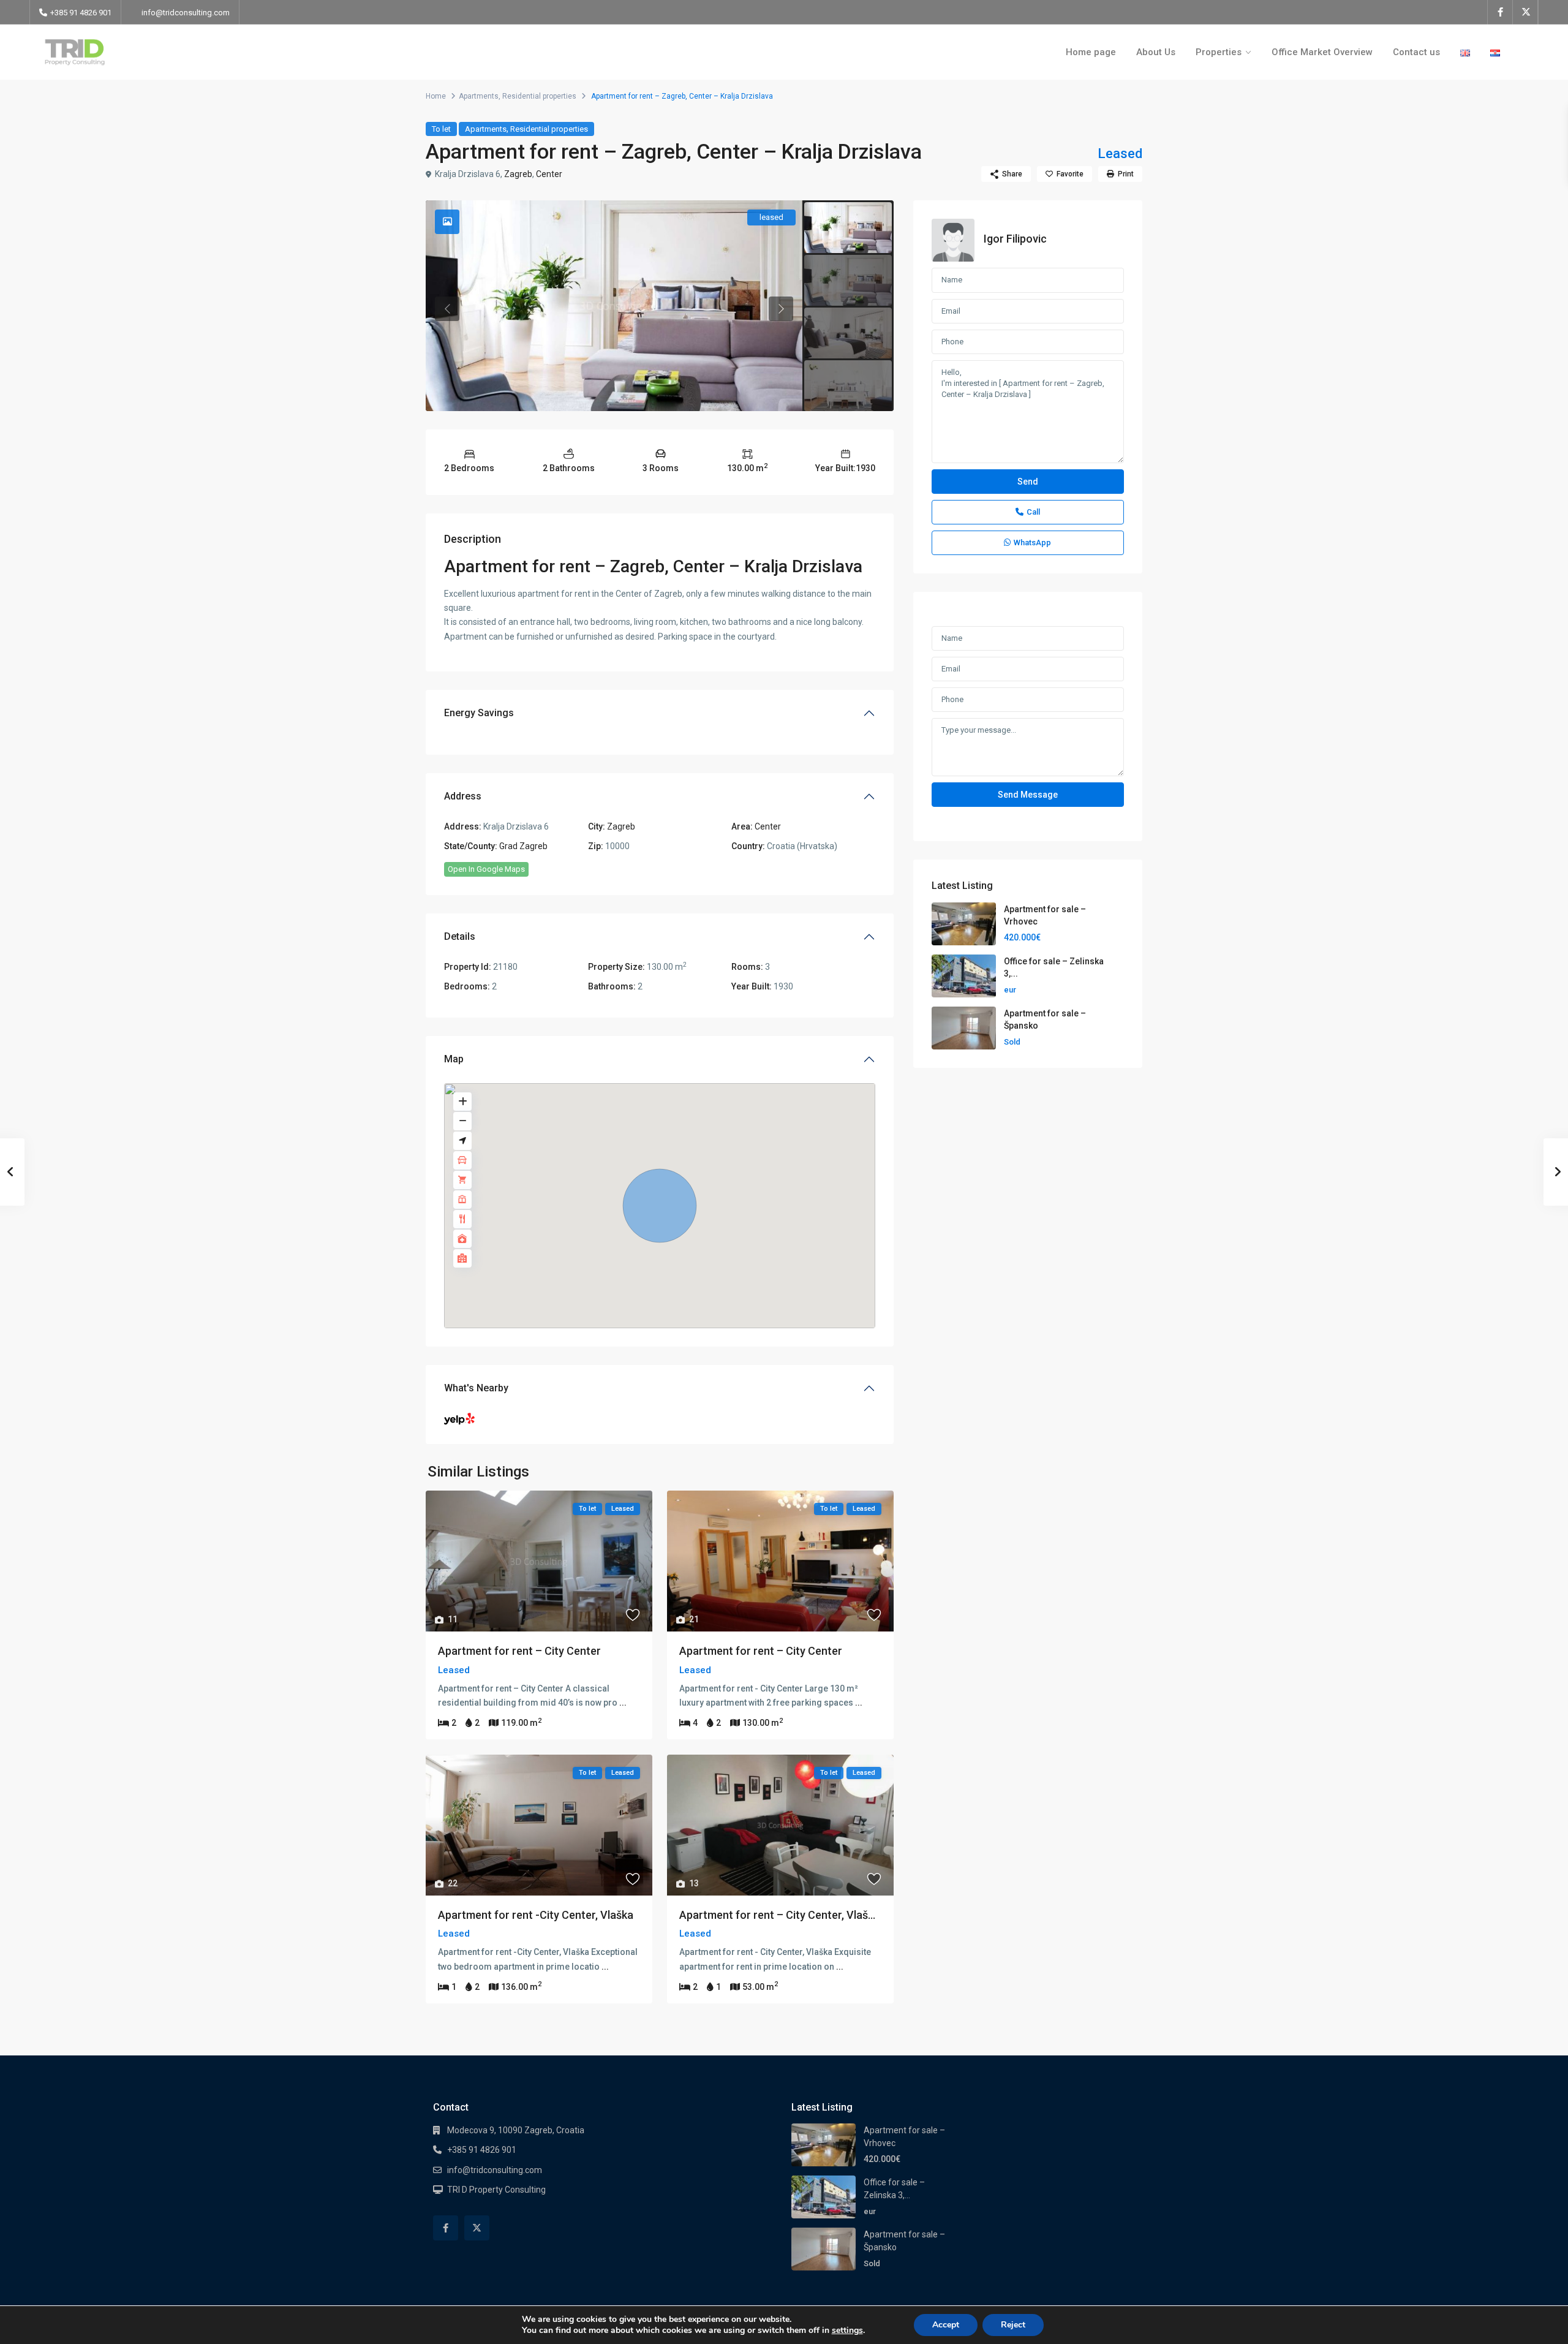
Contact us (1416, 52)
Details (460, 936)
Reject (1013, 2325)
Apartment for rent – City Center (519, 1651)
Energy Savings (479, 713)
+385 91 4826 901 (482, 2150)
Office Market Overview (1322, 52)
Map (454, 1059)
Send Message (1028, 795)
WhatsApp (1032, 543)
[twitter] (1525, 12)
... (623, 1703)
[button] (660, 1206)
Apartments (479, 96)
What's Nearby (476, 1388)
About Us (1156, 52)
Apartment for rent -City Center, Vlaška (536, 1915)
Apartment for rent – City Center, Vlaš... (777, 1915)
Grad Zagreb (523, 846)
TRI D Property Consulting (496, 2190)
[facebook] (1500, 12)
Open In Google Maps (486, 869)
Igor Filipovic (1015, 239)
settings (847, 2331)
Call (1033, 512)
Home (436, 96)
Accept (946, 2325)
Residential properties (539, 96)
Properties (1219, 52)
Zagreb (518, 174)
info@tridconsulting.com (186, 13)
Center (549, 174)
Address (463, 796)
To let (441, 129)
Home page (1091, 52)
